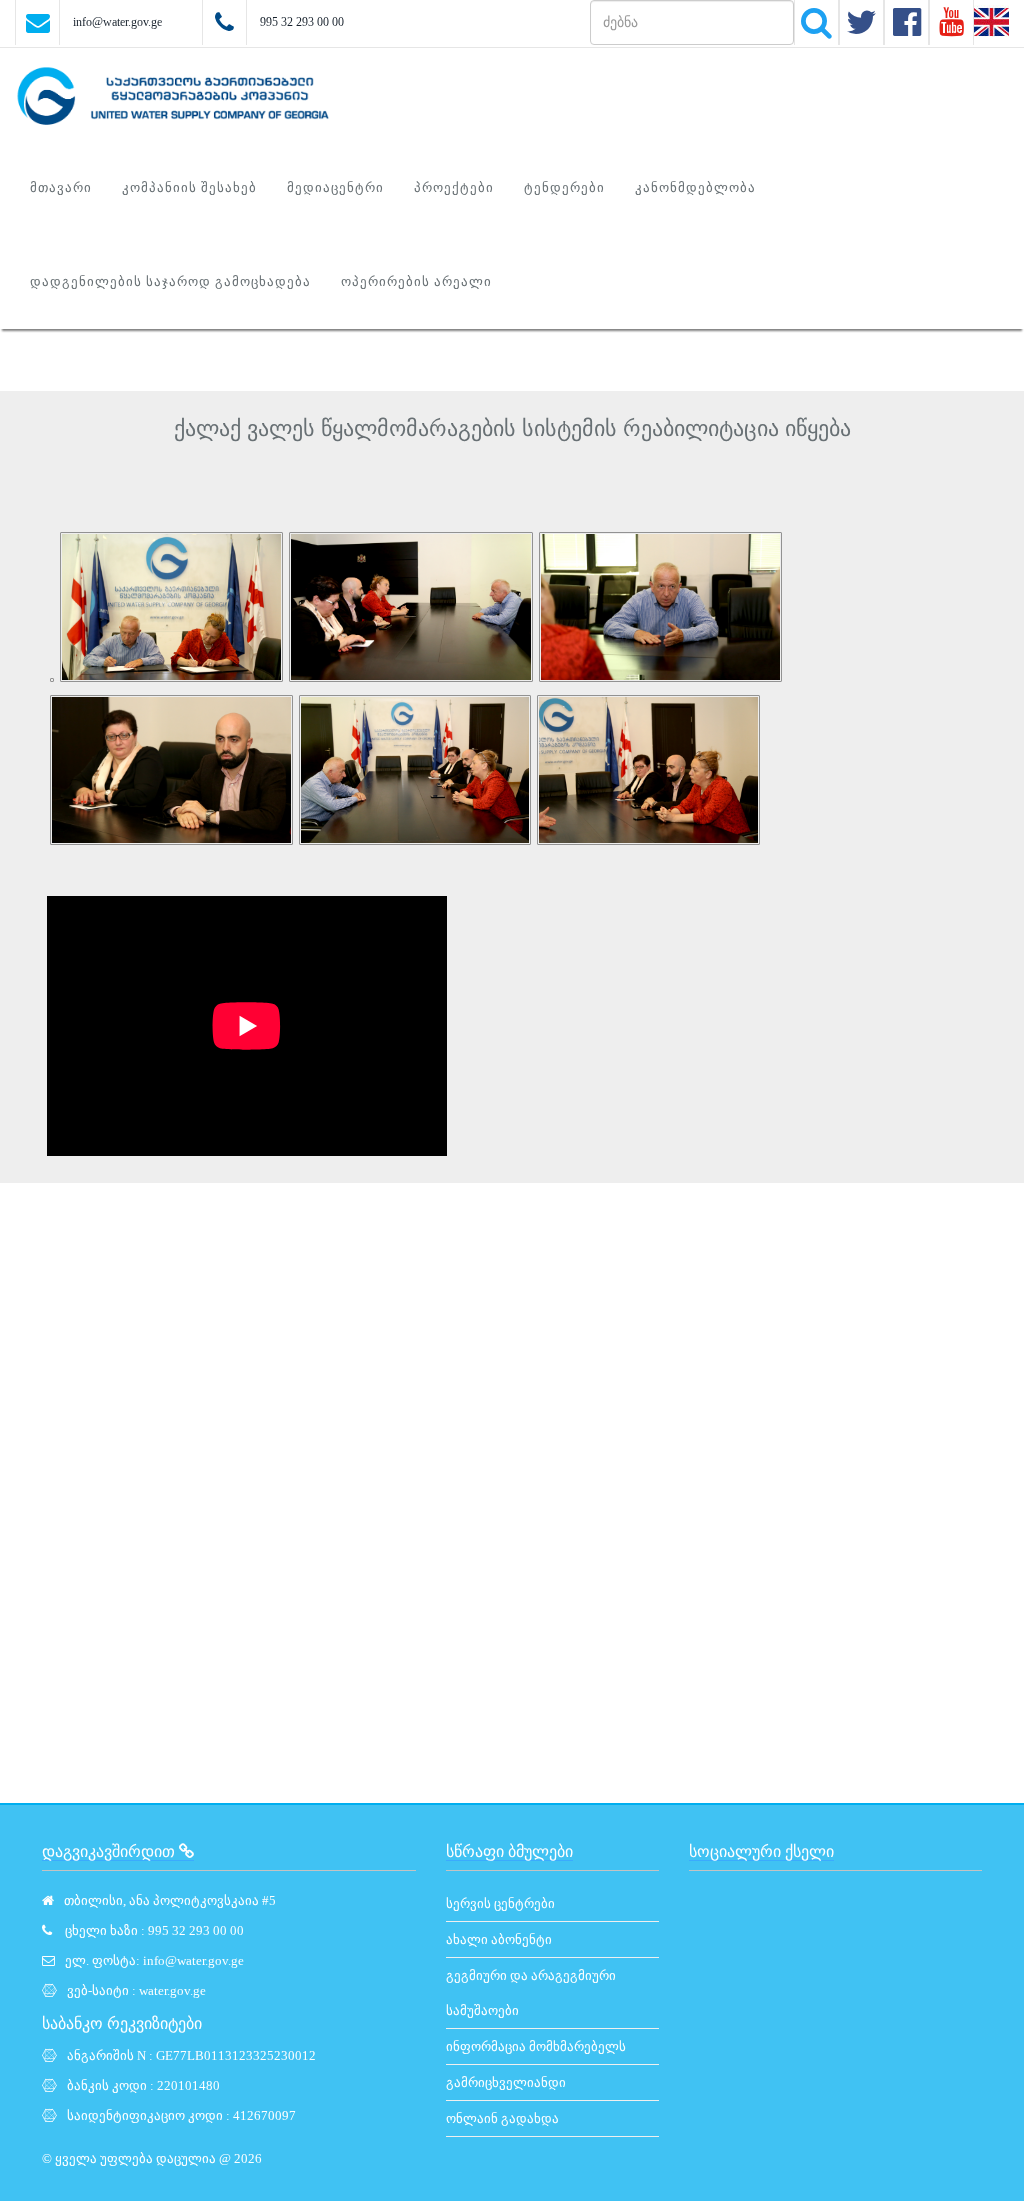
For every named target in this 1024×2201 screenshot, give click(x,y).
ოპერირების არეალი (416, 281)
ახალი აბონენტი (499, 1939)
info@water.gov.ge (117, 22)
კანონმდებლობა (695, 187)
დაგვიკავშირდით (110, 1851)
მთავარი (61, 187)
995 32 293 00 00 (302, 22)
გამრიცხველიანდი (506, 2082)
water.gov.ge (172, 1990)
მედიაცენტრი (335, 187)
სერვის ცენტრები (500, 1903)
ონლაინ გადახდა (502, 2118)
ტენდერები (564, 187)
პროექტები (454, 187)
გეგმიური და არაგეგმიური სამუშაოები (531, 1993)
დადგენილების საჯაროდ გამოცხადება (170, 281)
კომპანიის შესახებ (189, 187)
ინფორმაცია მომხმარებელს (536, 2046)
